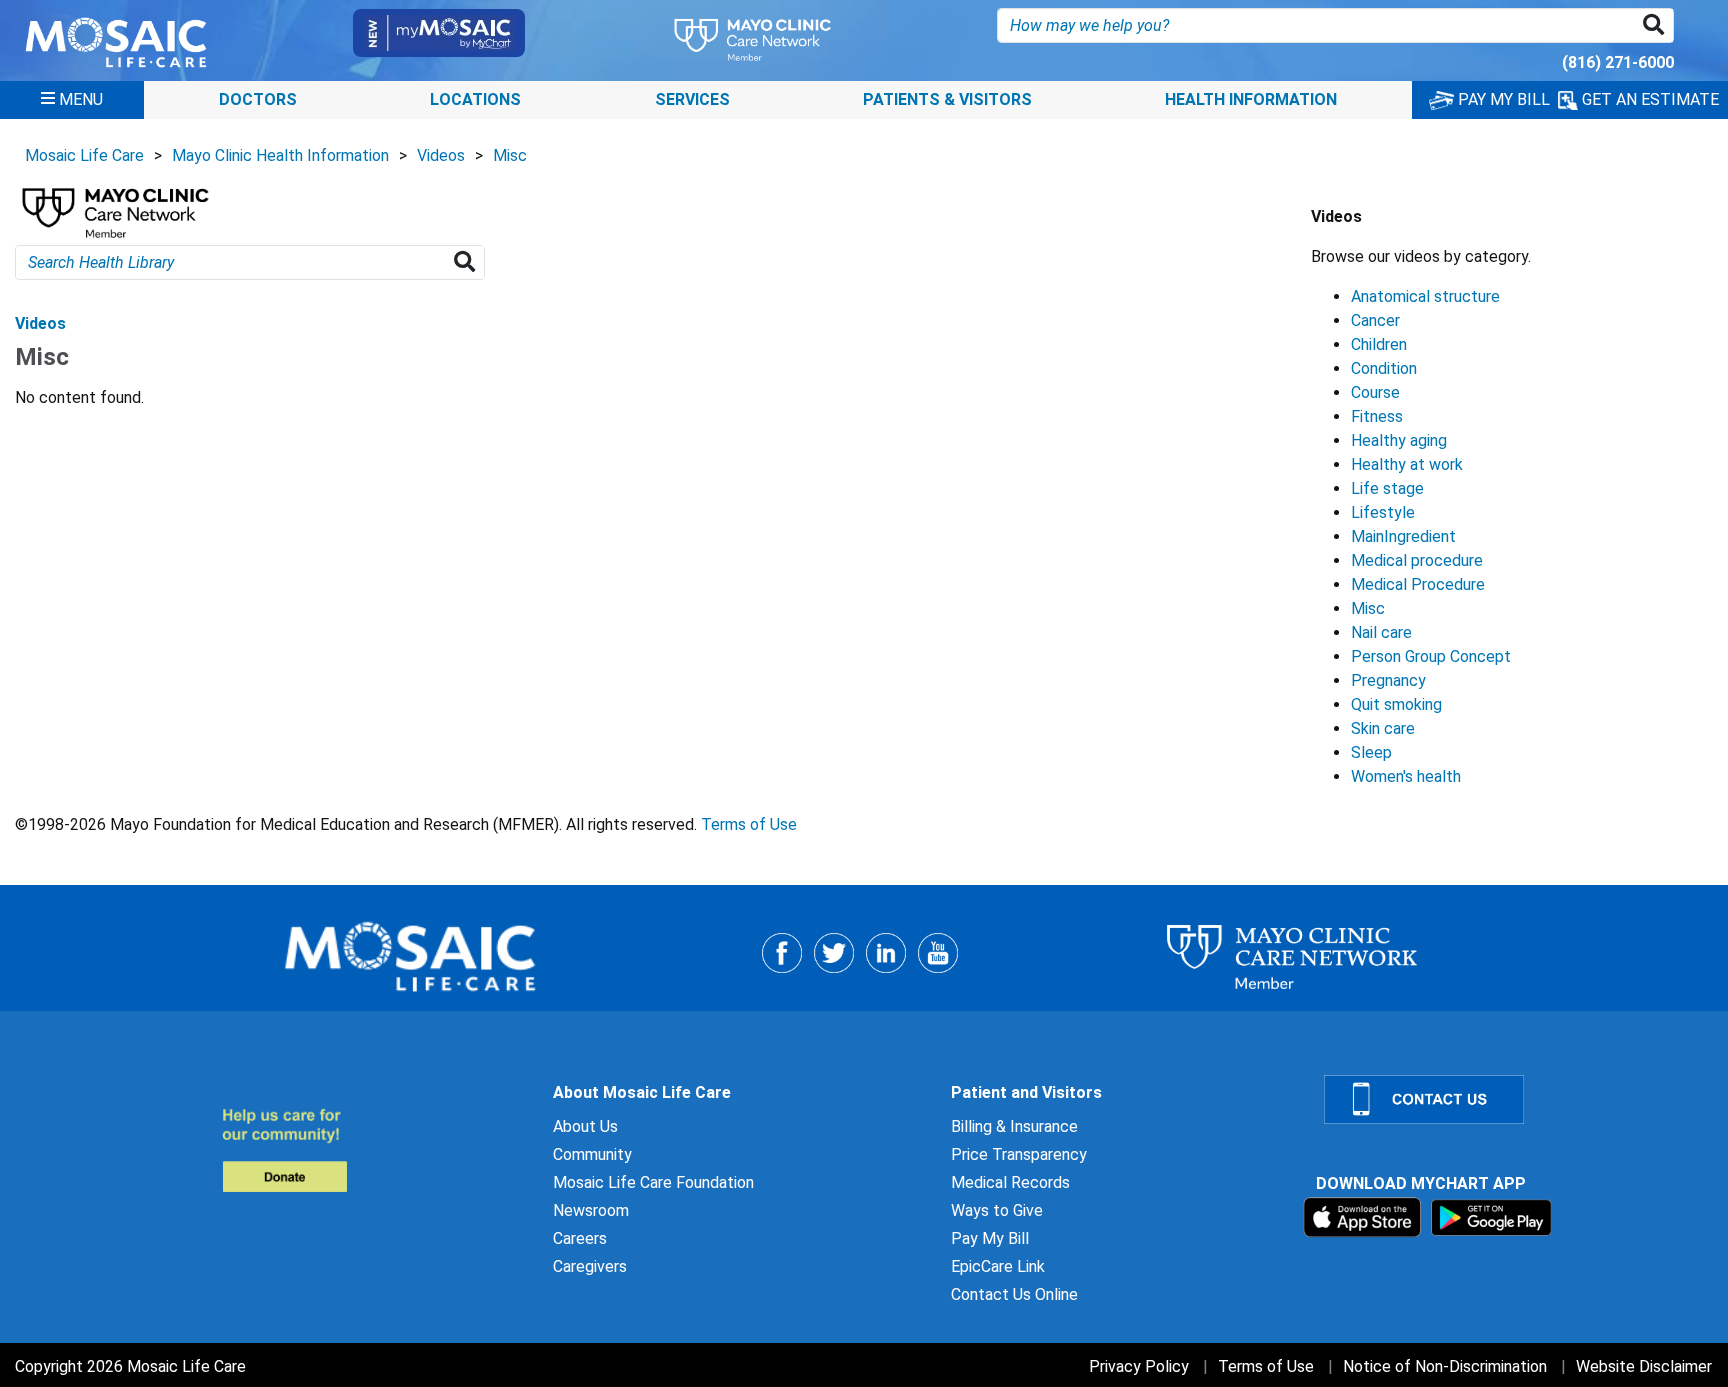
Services (692, 99)
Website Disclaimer (1644, 1366)
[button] (1657, 25)
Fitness (1377, 416)
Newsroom (591, 1210)
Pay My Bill (990, 1238)
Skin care (1383, 728)
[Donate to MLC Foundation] (375, 1149)
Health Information (1251, 99)
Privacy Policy (1139, 1366)
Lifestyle (1383, 512)
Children (1379, 344)
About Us (585, 1126)
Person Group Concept (1431, 656)
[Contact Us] (1514, 1099)
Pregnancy (1388, 680)
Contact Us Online (1014, 1294)
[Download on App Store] (1364, 1216)
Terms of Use (749, 824)
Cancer (1375, 320)
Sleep (1371, 752)
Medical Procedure (1418, 584)
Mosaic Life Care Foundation (653, 1182)
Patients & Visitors (947, 99)
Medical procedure (1417, 560)
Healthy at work (1407, 464)
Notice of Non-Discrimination (1445, 1366)
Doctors (258, 99)
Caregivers (590, 1266)
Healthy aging (1399, 440)
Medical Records (1010, 1182)
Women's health (1406, 776)
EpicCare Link (998, 1266)
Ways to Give (997, 1210)
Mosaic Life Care (84, 155)
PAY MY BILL (1502, 99)
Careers (580, 1238)
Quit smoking (1396, 704)
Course (1375, 392)
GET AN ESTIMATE (1648, 99)
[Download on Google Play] (1491, 1216)
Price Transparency (1019, 1154)
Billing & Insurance (1014, 1126)
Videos (441, 155)
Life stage (1387, 488)
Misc (510, 155)
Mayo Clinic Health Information (280, 155)
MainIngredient (1403, 536)
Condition (1384, 368)
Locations (475, 99)
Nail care (1381, 632)
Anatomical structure (1425, 296)
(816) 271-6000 (1618, 62)
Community (592, 1154)
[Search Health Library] (468, 262)
